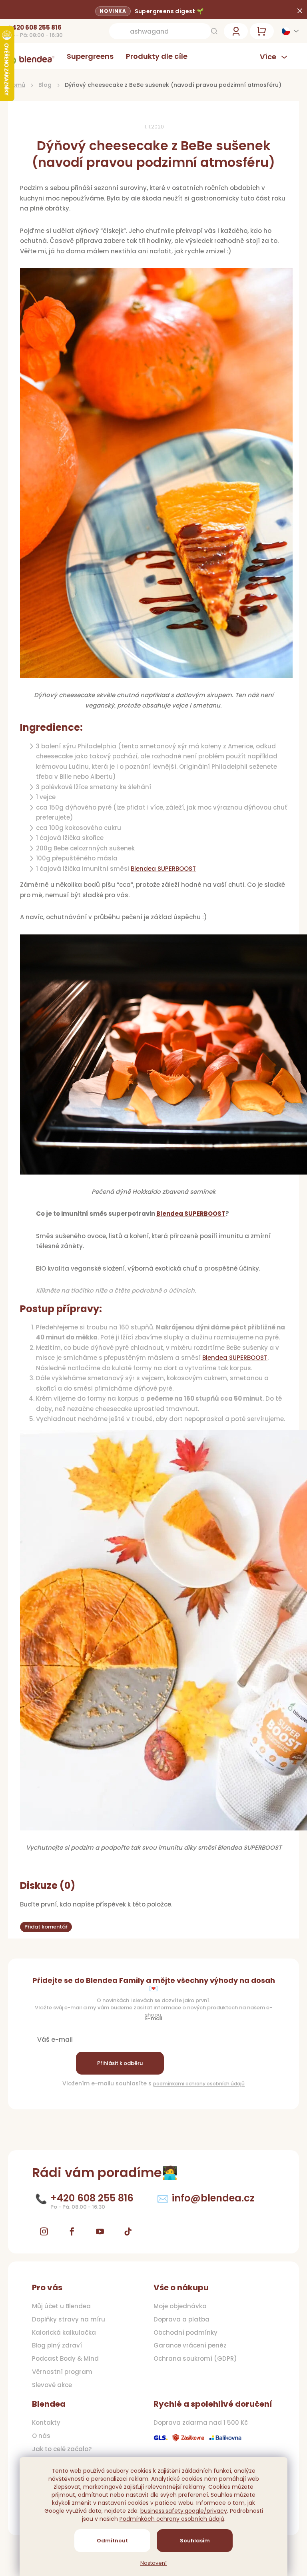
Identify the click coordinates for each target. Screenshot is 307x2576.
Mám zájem (77, 1326)
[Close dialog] (287, 1223)
